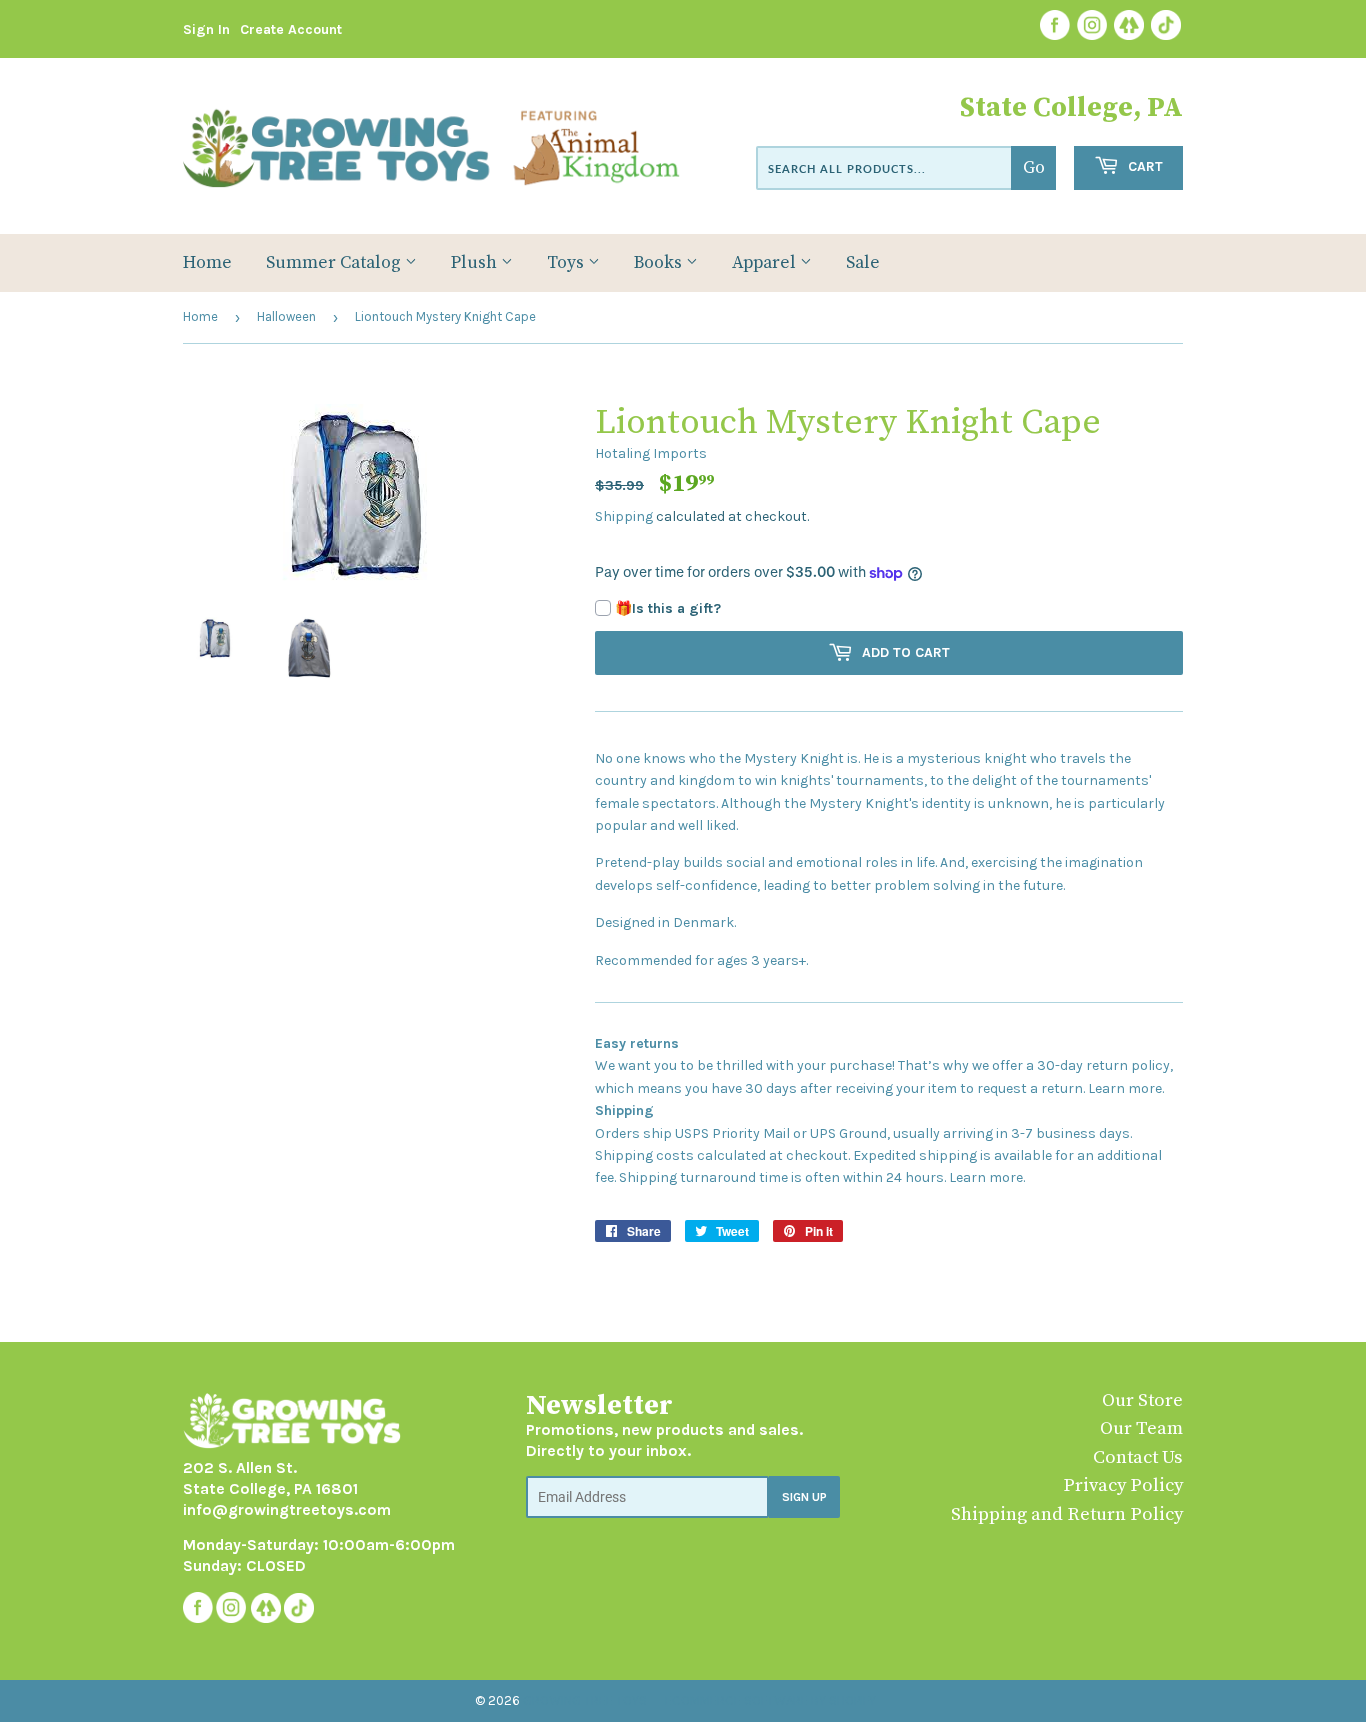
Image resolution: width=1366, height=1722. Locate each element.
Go (1034, 168)
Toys (567, 263)
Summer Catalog (335, 263)
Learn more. (1126, 1088)
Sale (863, 263)
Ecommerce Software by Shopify (770, 1700)
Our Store (1142, 1400)
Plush (476, 263)
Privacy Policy (1123, 1485)
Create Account (291, 29)
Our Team (1141, 1428)
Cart (1143, 166)
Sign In (206, 29)
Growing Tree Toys (585, 1700)
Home (207, 263)
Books (660, 263)
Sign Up (804, 1497)
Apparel (766, 263)
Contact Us (1138, 1457)
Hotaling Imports (651, 453)
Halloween (286, 316)
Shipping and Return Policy (1067, 1514)
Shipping (624, 516)
